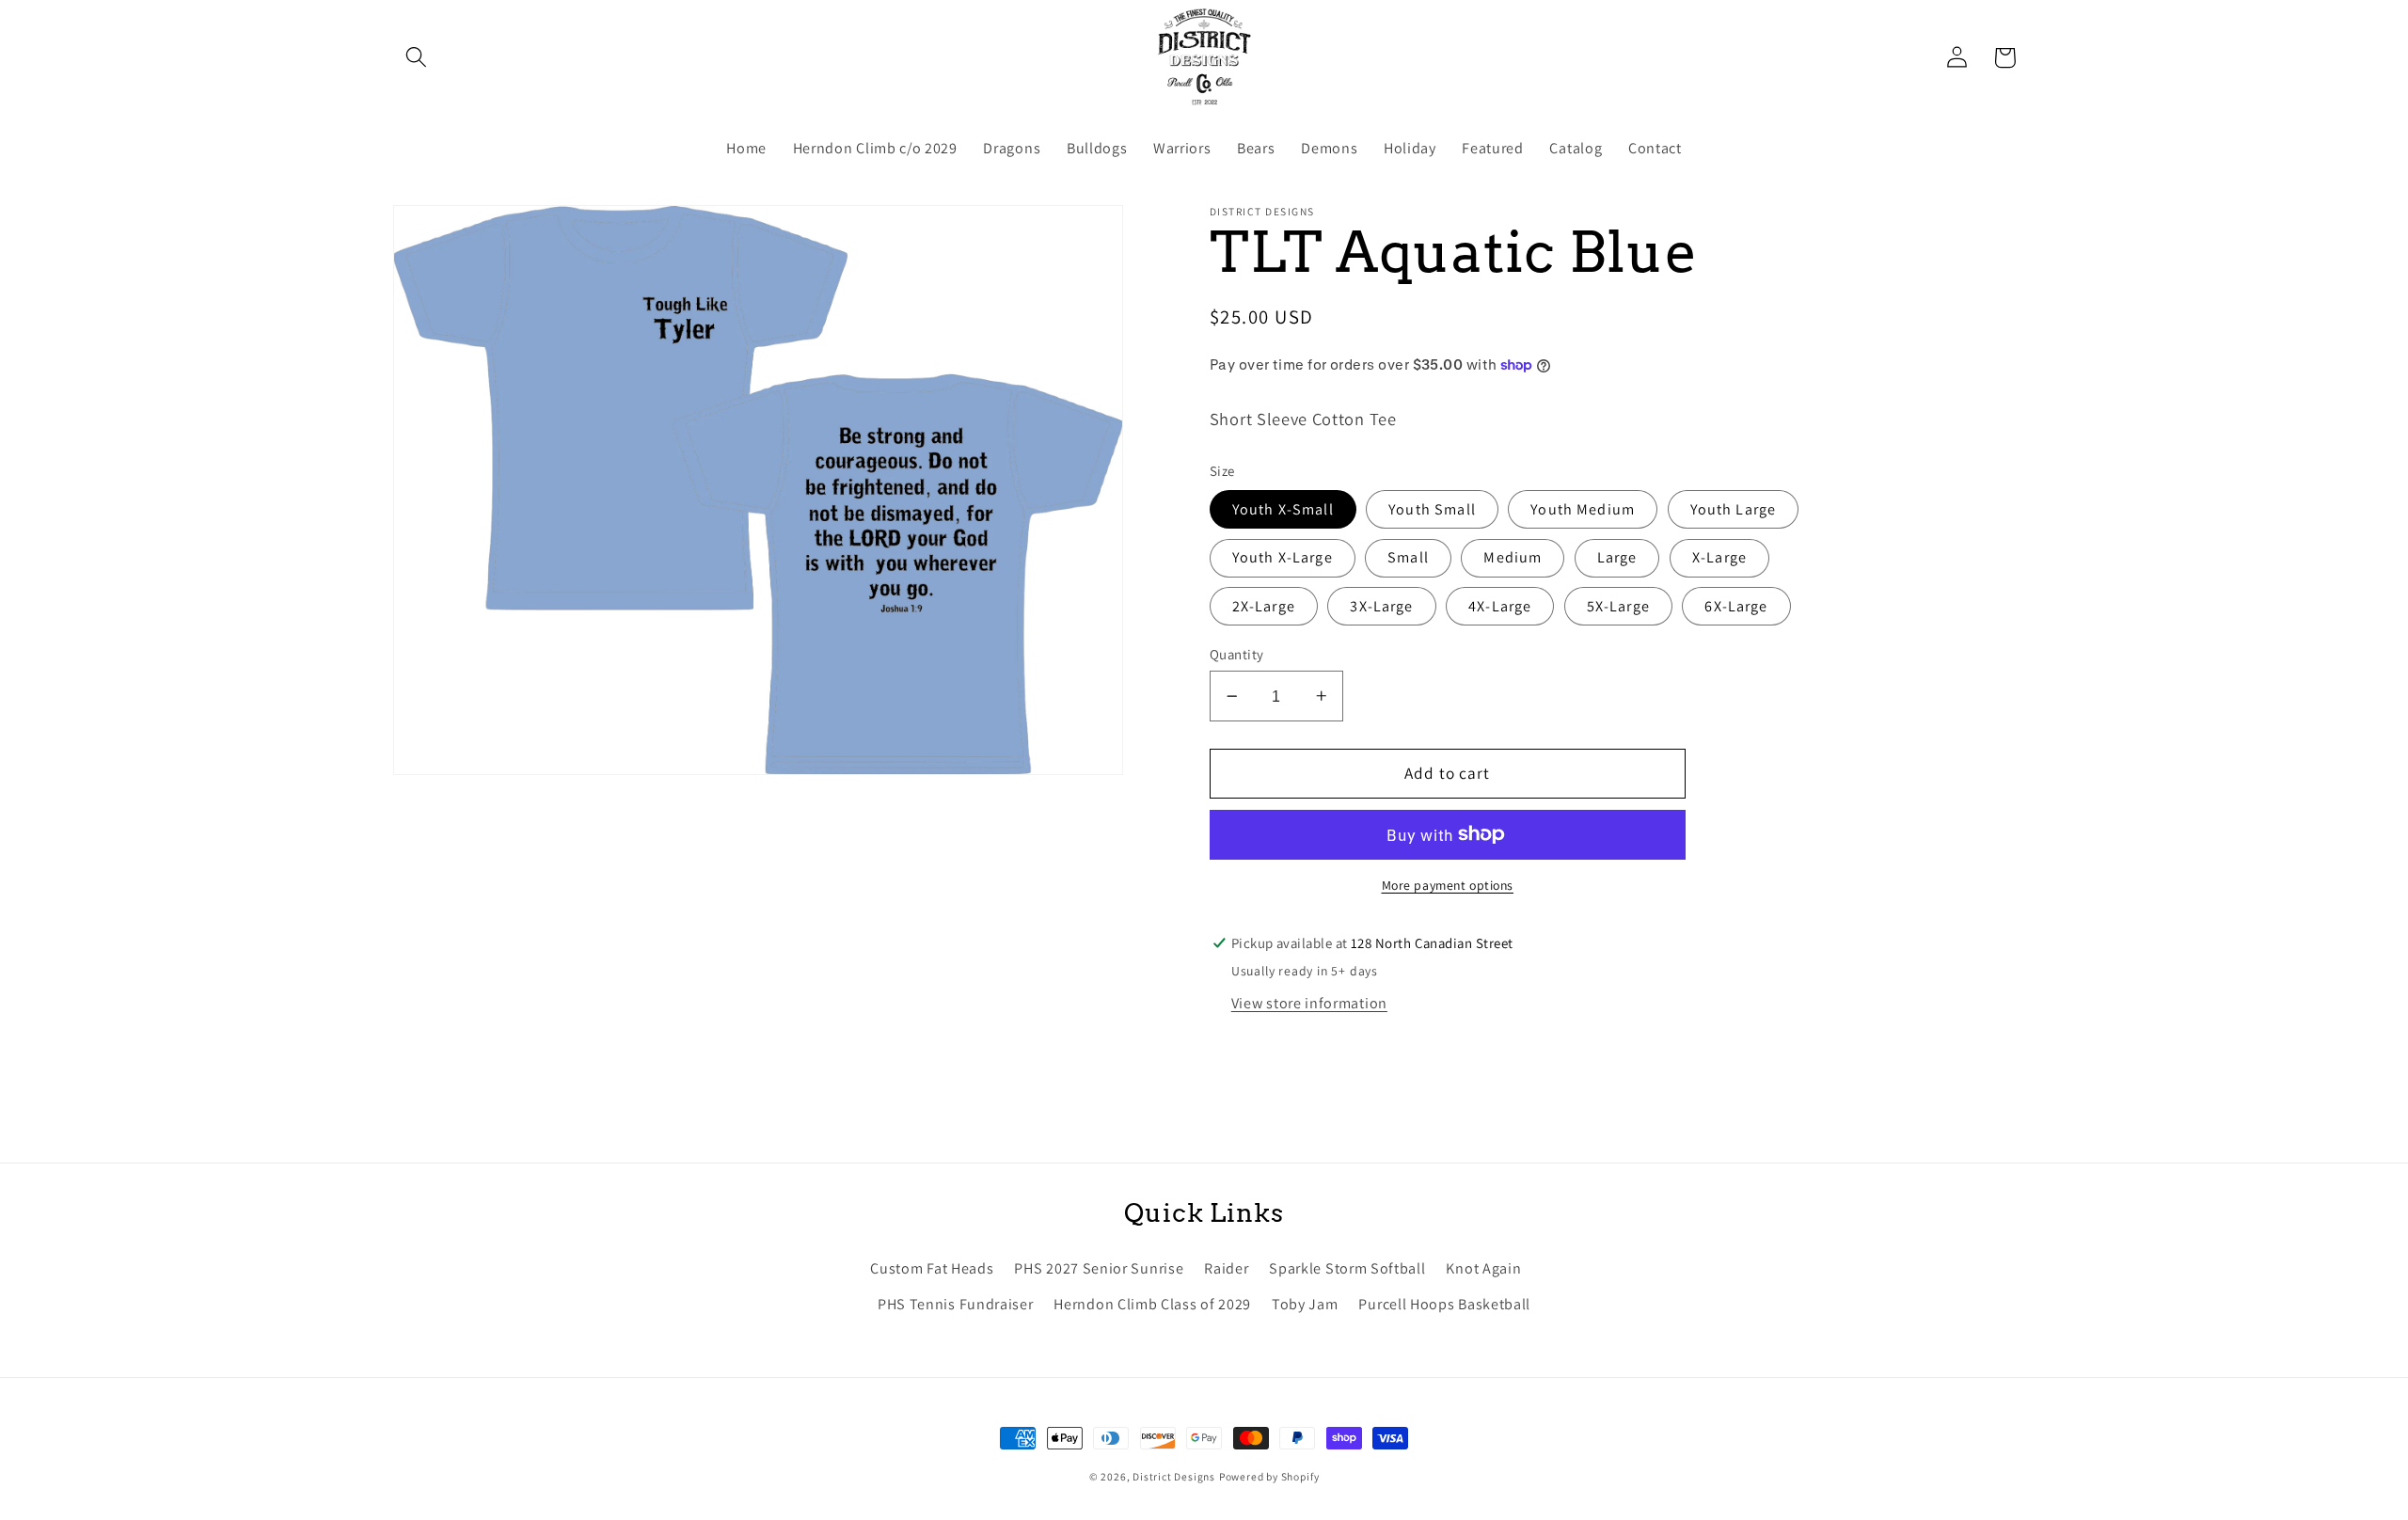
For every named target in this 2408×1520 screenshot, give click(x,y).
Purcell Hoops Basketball (1444, 1304)
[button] (417, 58)
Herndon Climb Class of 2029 (1152, 1304)
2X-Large (1264, 606)
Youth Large (1734, 509)
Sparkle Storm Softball (1347, 1268)
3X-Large (1381, 606)
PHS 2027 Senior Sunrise (1099, 1268)
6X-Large (1736, 606)
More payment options (1448, 885)
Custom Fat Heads (932, 1268)
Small (1408, 557)
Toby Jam (1305, 1304)
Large (1617, 557)
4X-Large (1500, 606)
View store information (1309, 1003)
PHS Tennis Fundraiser (956, 1304)
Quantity (1237, 654)
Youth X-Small (1283, 509)
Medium (1513, 557)
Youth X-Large (1283, 557)
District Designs (1174, 1476)
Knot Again (1483, 1268)
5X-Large (1618, 606)
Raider (1226, 1268)
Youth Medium (1583, 509)
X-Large (1719, 557)
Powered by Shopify (1269, 1476)
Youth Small (1432, 509)
